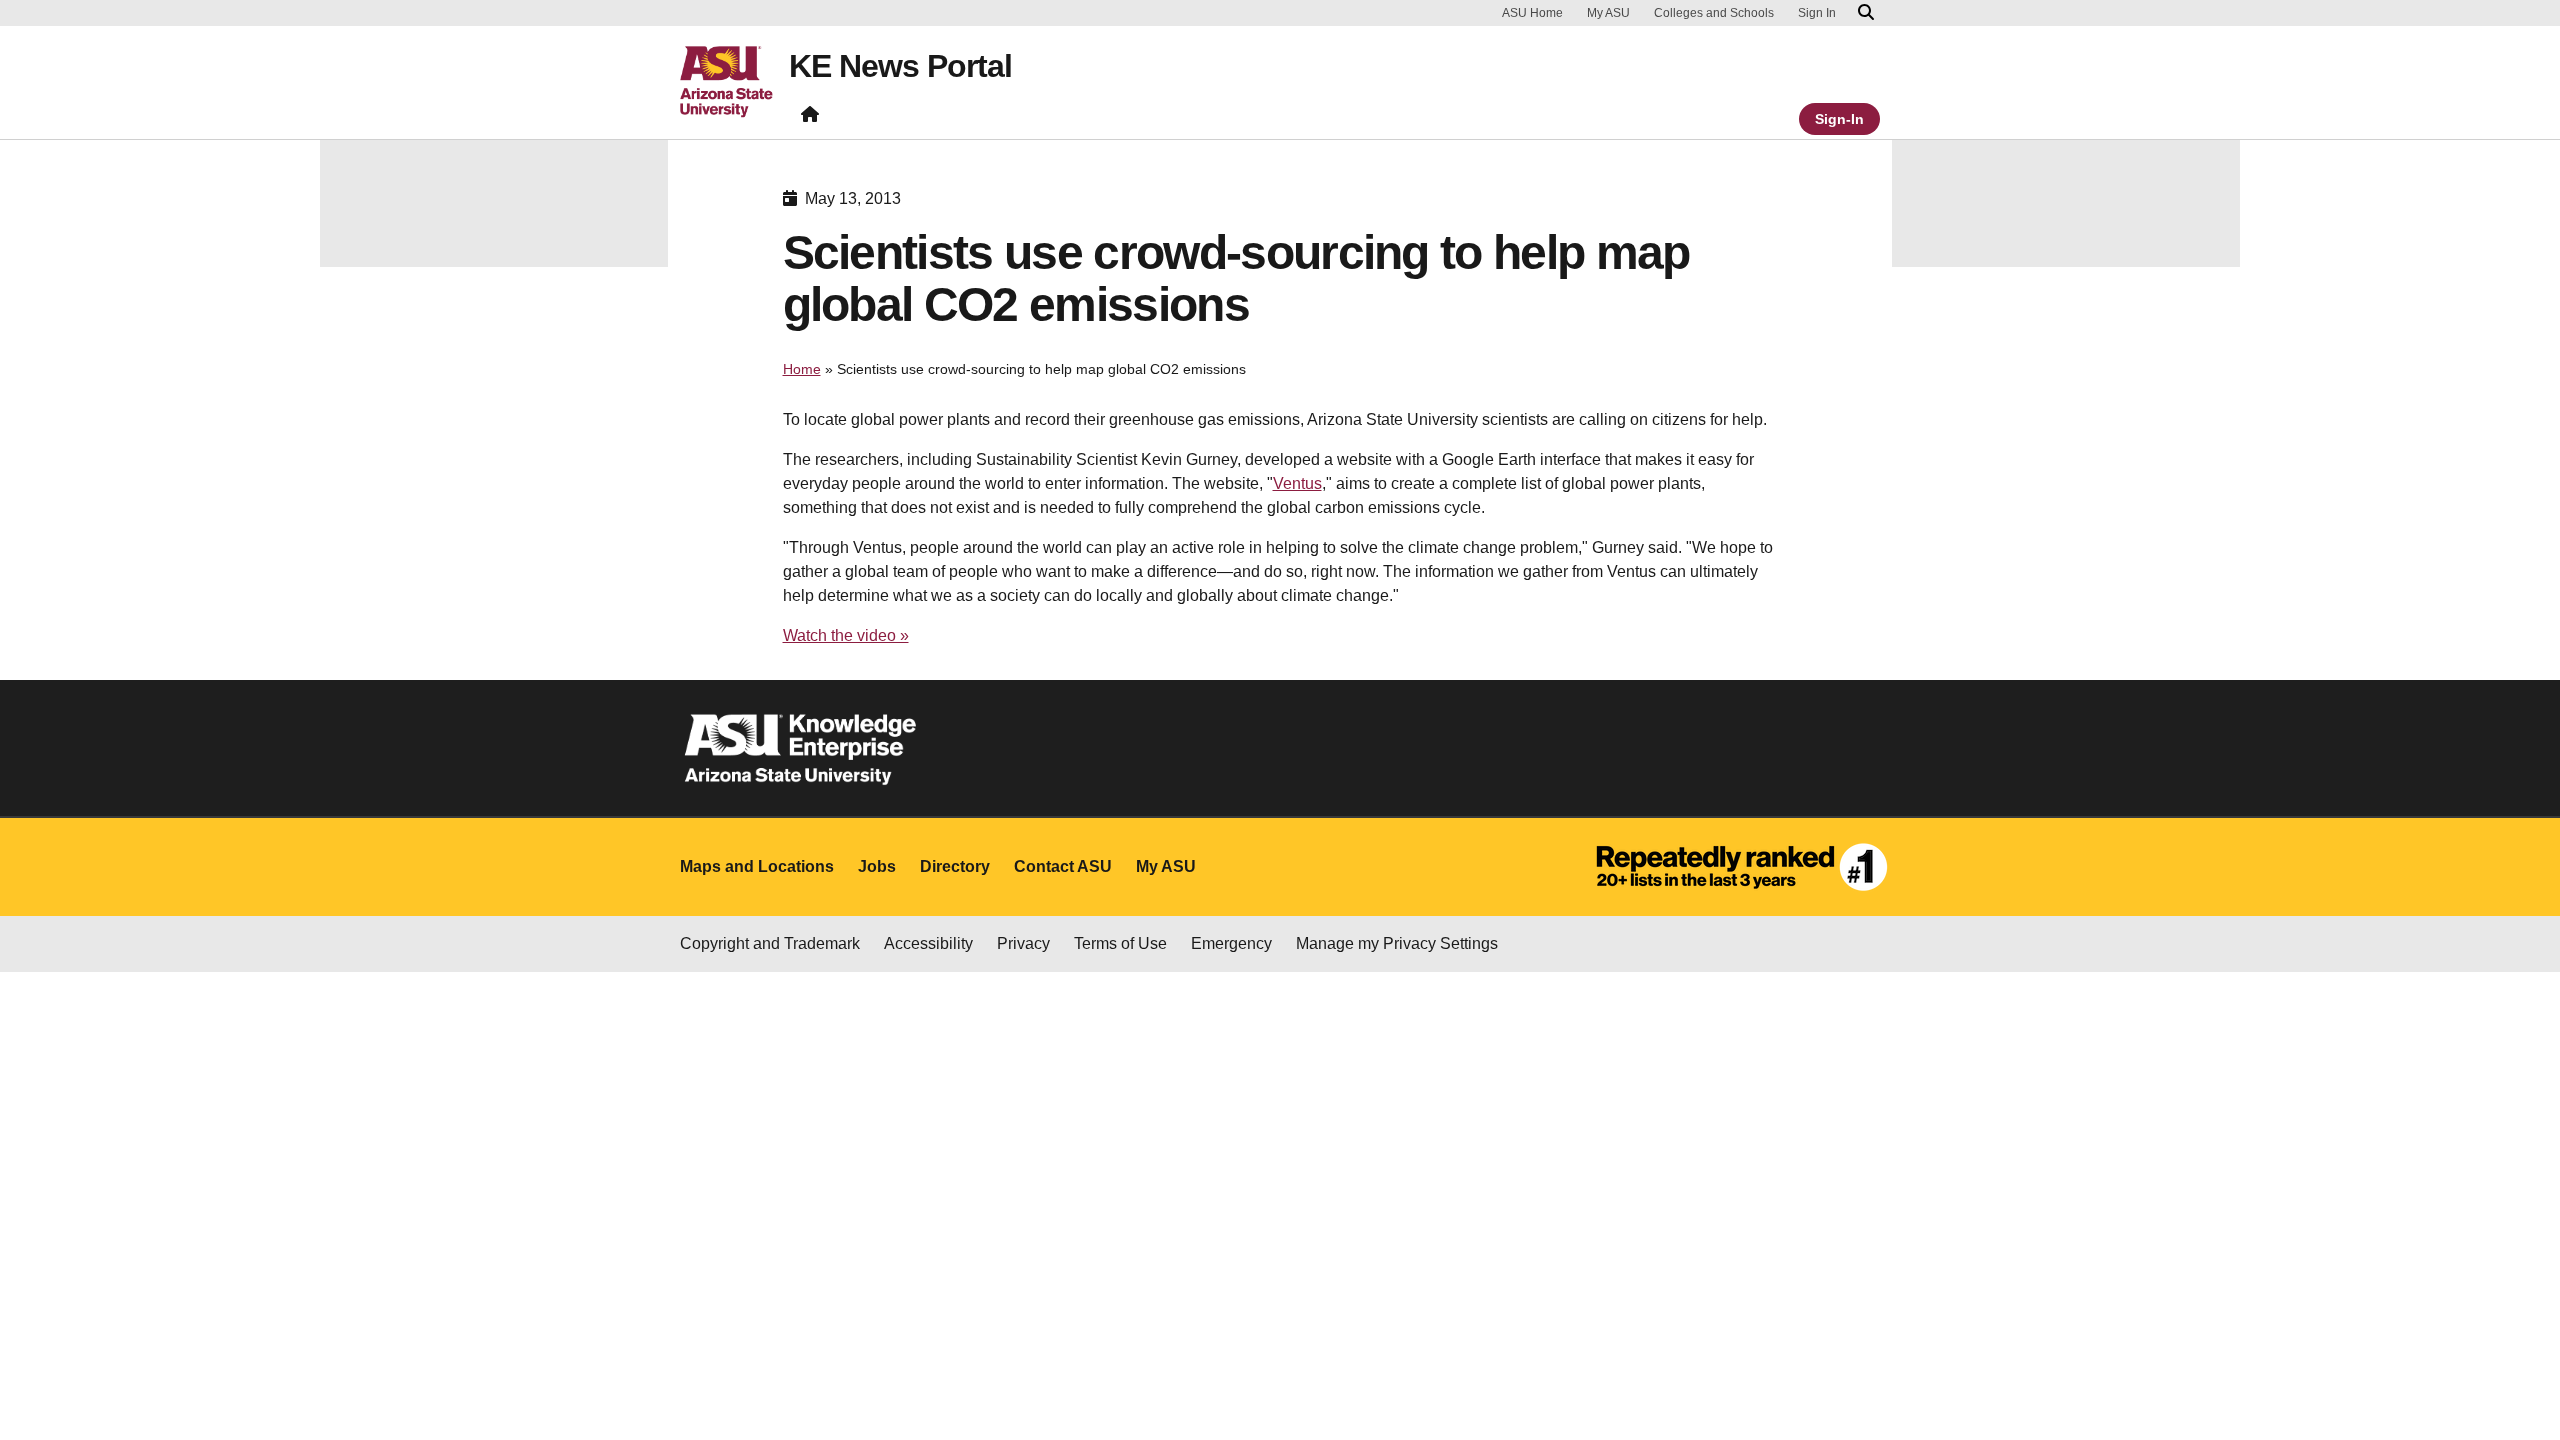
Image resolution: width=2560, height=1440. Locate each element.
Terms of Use (1120, 943)
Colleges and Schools (1714, 13)
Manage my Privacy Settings (1397, 943)
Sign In (1817, 13)
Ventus (1297, 483)
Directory (955, 866)
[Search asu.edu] (1866, 13)
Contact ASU (1063, 866)
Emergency (1231, 943)
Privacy (1023, 943)
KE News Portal (900, 66)
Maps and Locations (757, 866)
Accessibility (928, 943)
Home (802, 369)
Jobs (877, 866)
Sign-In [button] (1839, 119)
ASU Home (1532, 13)
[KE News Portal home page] (810, 118)
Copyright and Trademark (770, 943)
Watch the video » (846, 635)
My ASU (1608, 13)
